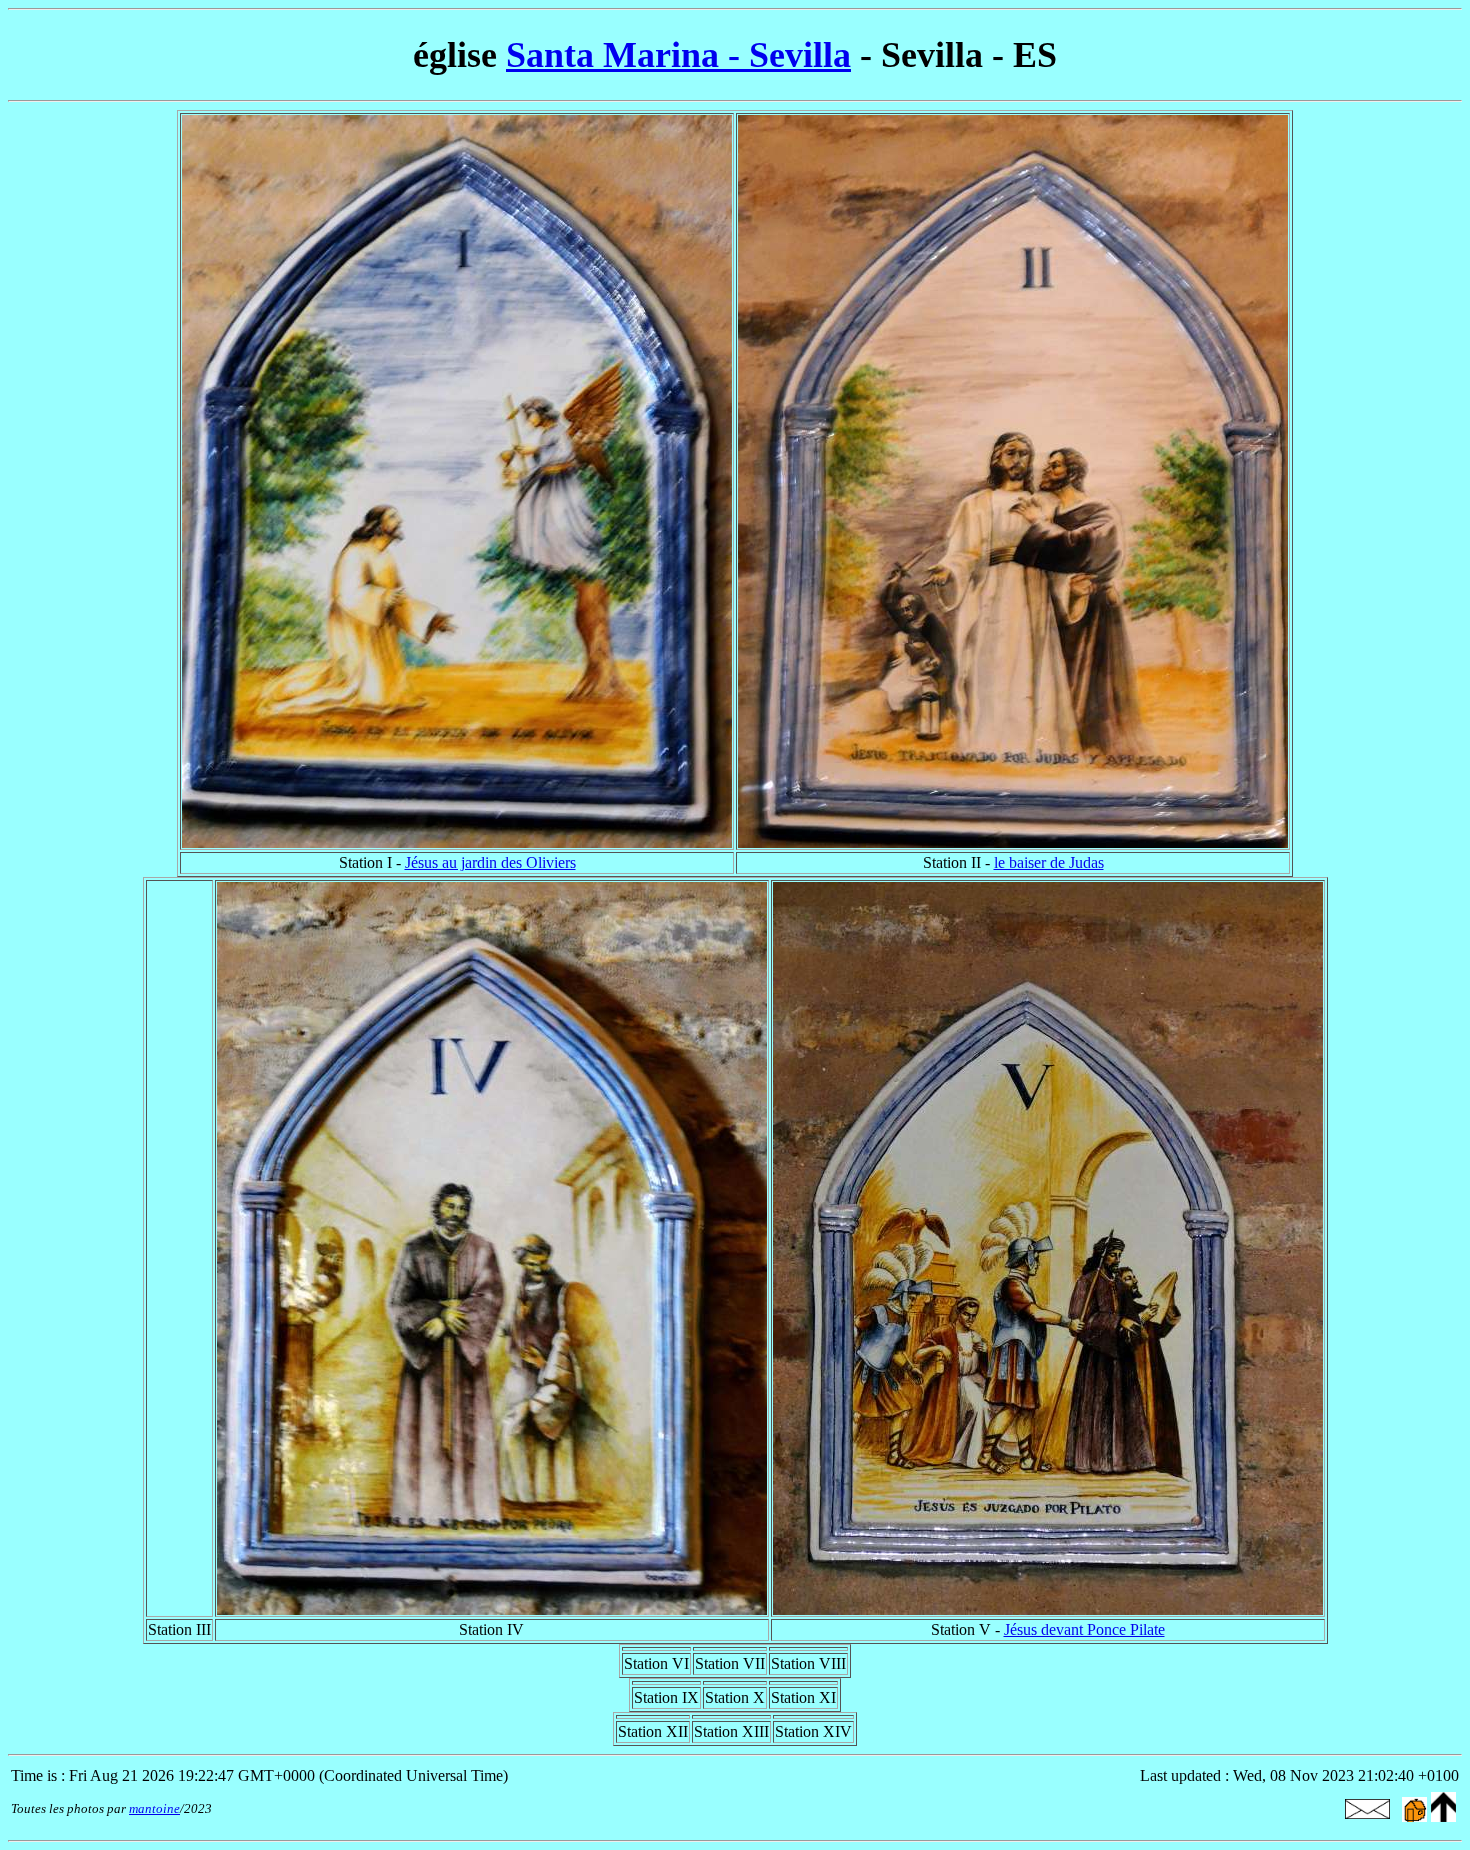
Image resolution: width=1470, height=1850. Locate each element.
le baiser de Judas (1049, 862)
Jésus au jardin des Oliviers (490, 862)
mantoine (154, 1808)
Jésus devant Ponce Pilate (1084, 1629)
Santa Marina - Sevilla (678, 55)
